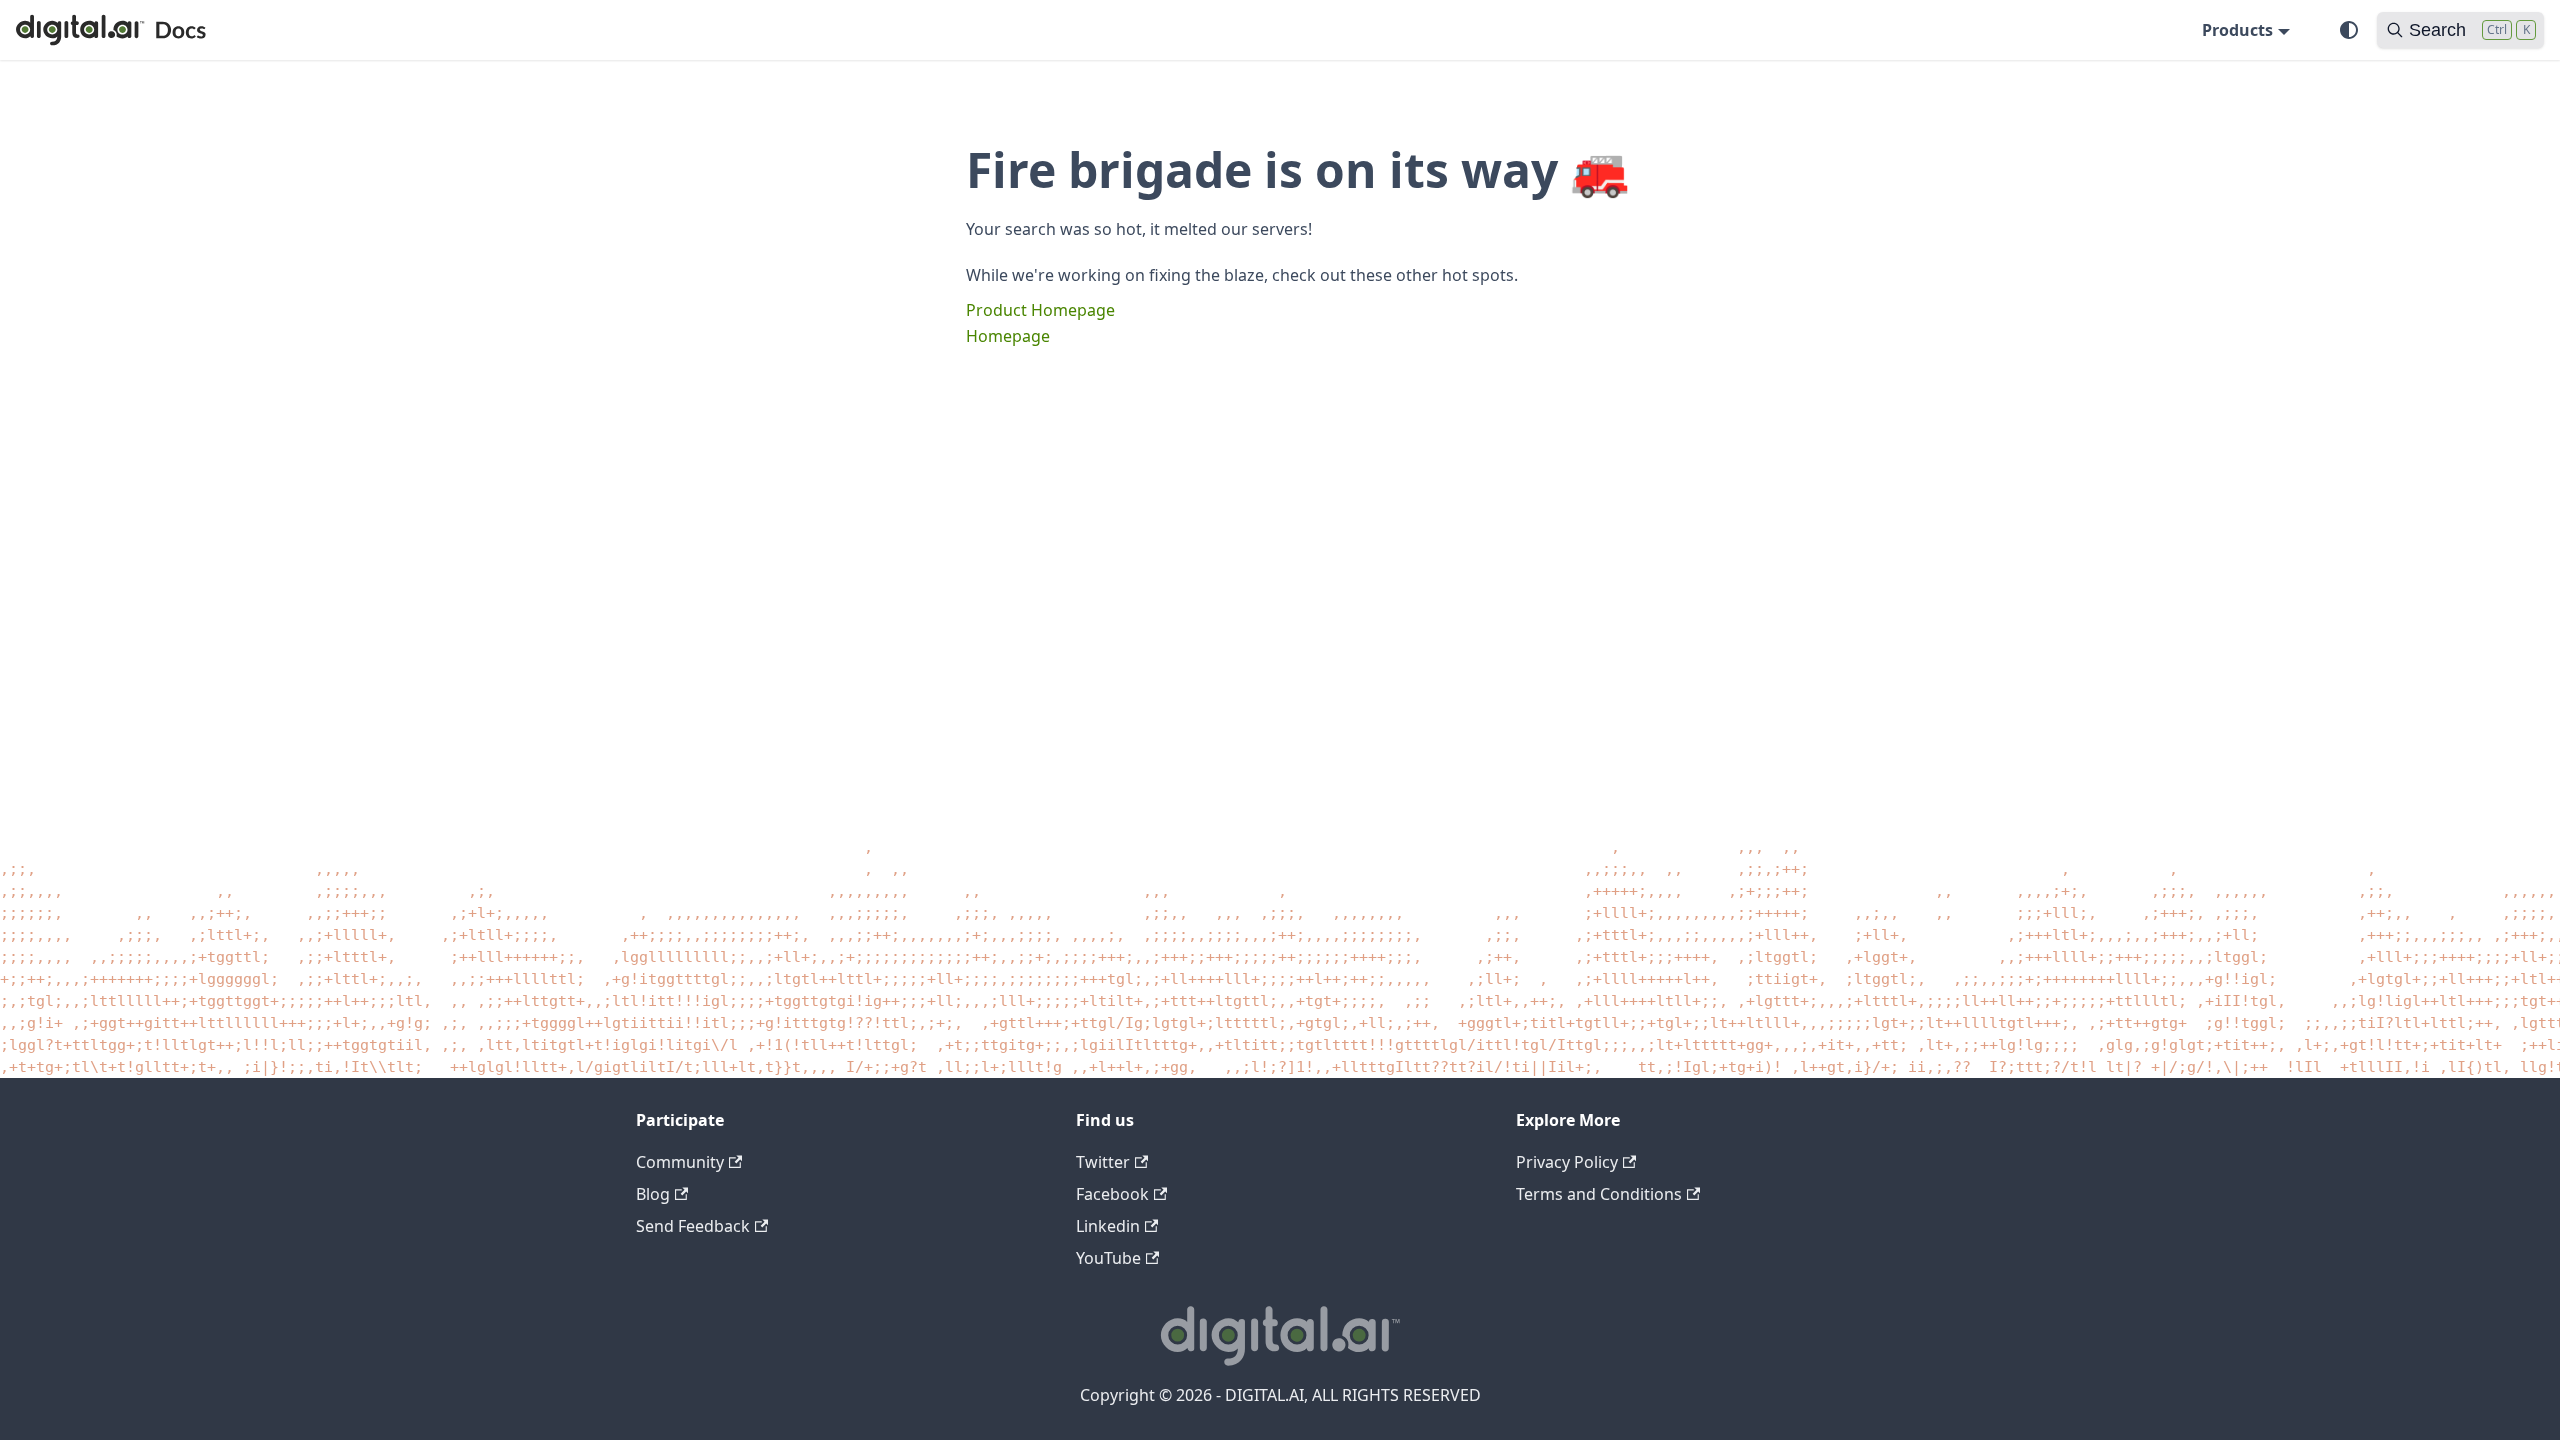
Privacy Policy (1567, 1162)
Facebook (1112, 1194)
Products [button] (2237, 30)
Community (680, 1162)
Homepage (1008, 336)
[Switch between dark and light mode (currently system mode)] (2349, 30)
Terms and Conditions (1599, 1194)
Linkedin (1108, 1226)
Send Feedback (693, 1226)
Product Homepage (1040, 310)
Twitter (1103, 1162)
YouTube (1108, 1258)
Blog (653, 1194)
